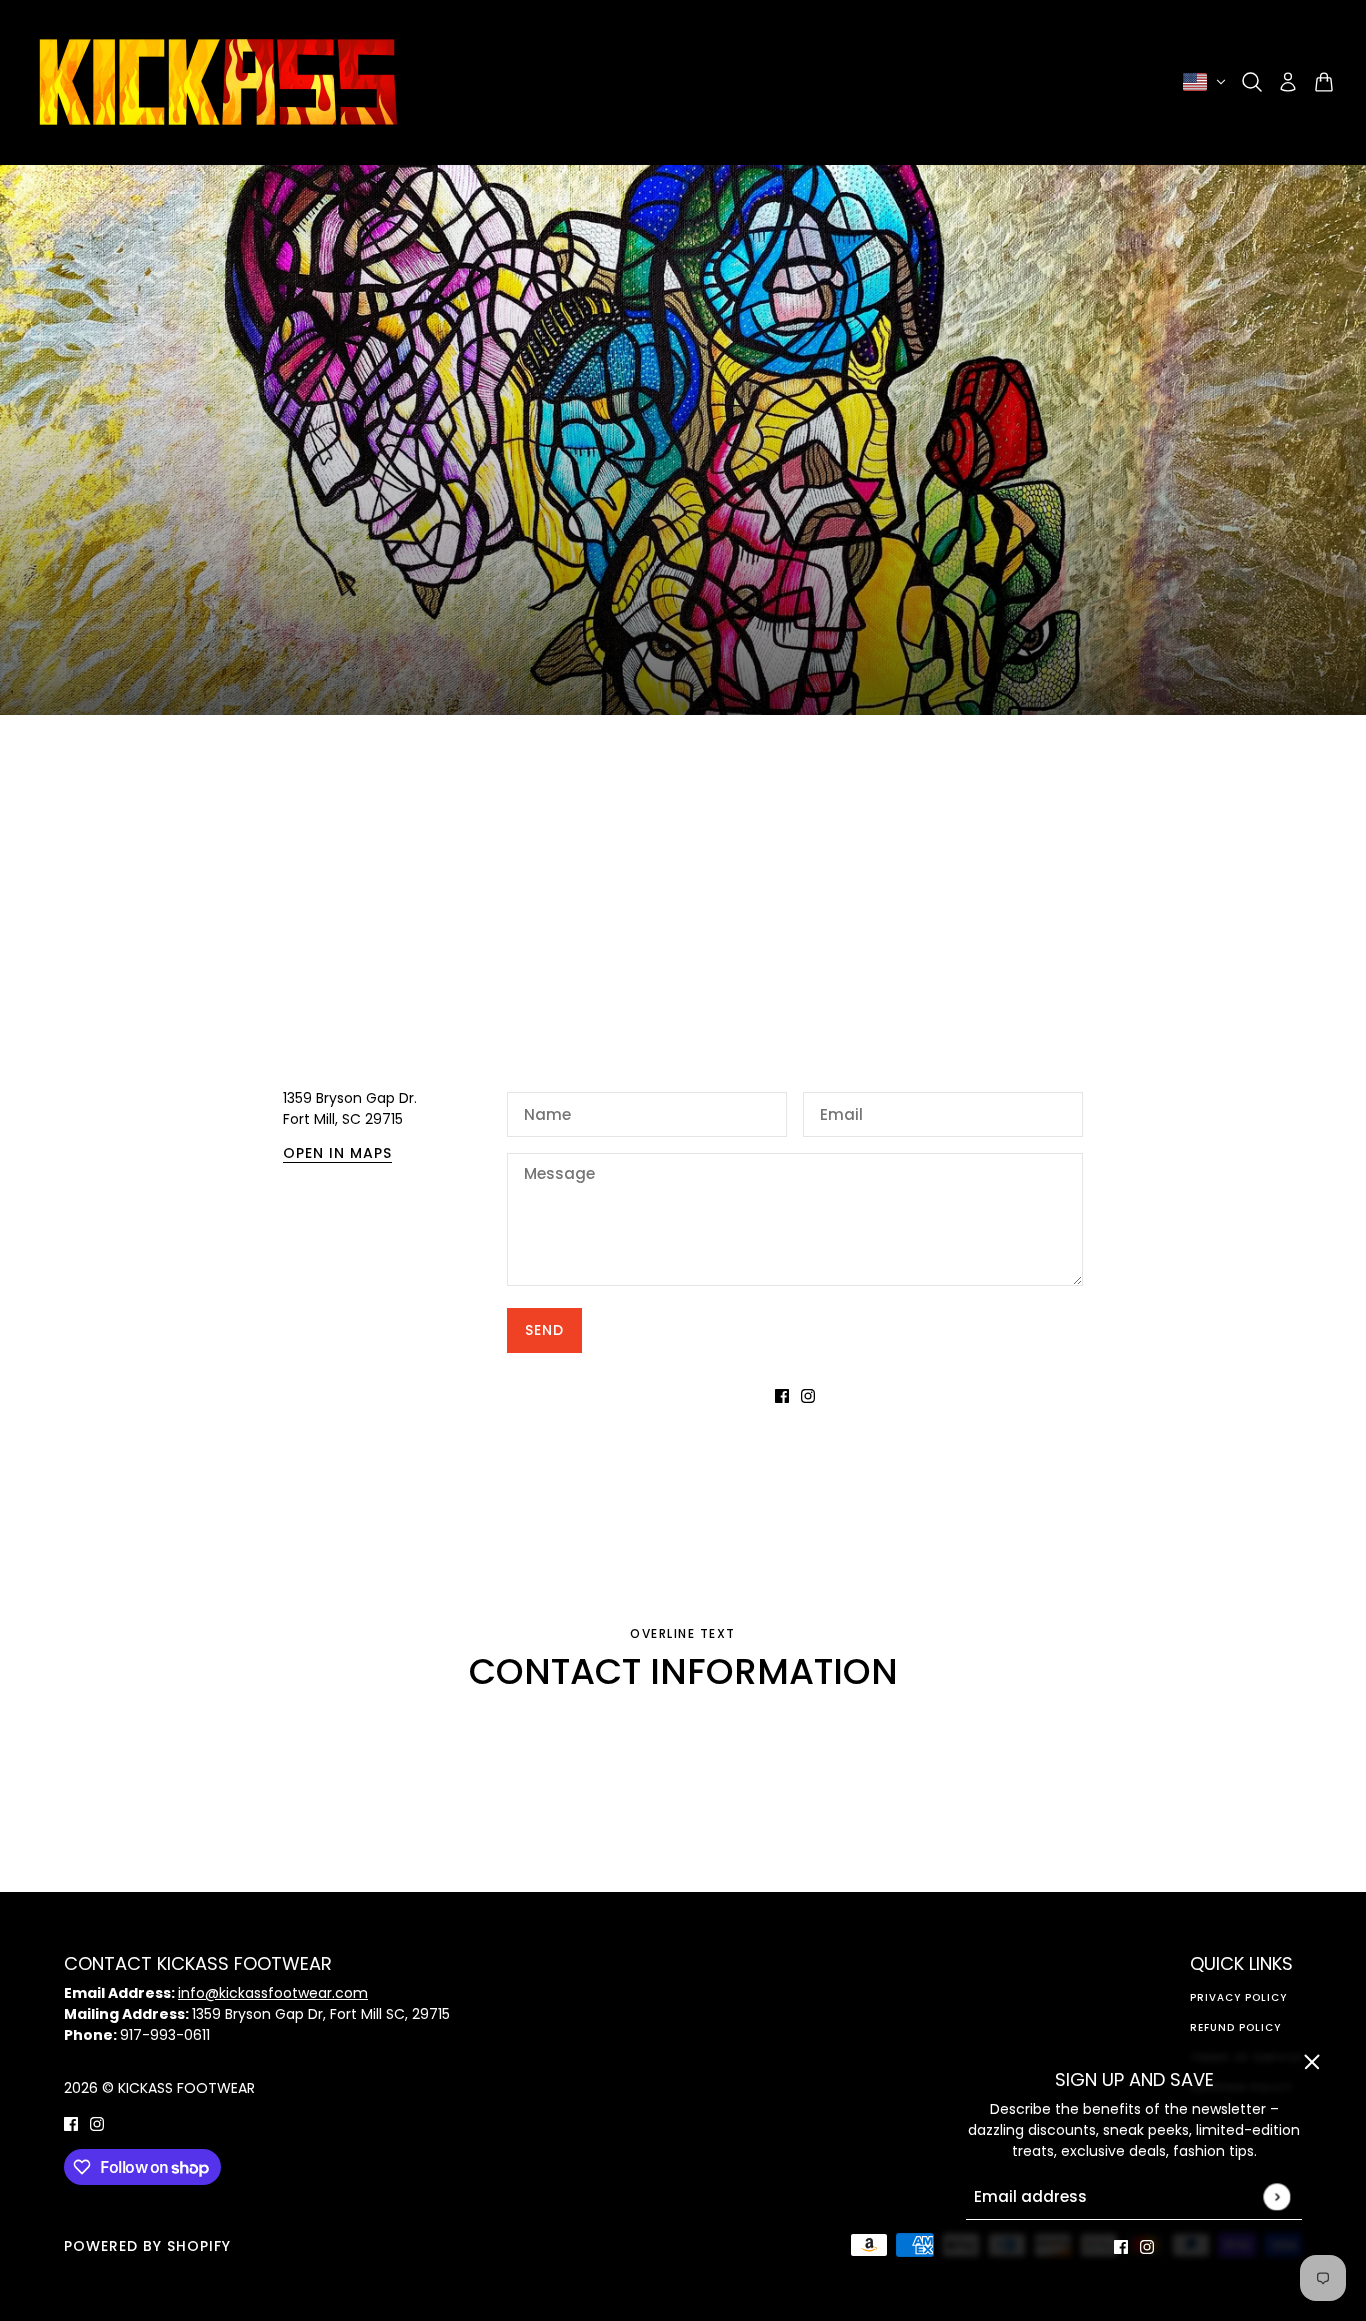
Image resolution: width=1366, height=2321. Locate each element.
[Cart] (1324, 82)
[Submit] (1276, 2196)
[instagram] (1147, 2246)
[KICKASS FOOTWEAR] (218, 82)
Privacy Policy (1238, 1997)
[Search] (1252, 82)
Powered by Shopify (147, 2246)
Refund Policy (1235, 2027)
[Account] (1288, 82)
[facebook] (1121, 2246)
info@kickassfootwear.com (273, 1993)
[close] (1312, 2062)
